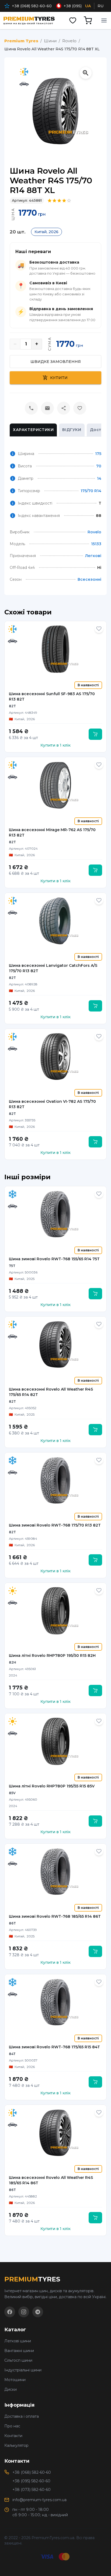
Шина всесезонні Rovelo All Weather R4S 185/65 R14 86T (51, 2180)
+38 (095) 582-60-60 (31, 2481)
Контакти (13, 2436)
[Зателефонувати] (31, 408)
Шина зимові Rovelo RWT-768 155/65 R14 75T (54, 1259)
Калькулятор (16, 2445)
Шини (50, 41)
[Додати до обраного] (99, 629)
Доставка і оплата (22, 2416)
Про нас (12, 2426)
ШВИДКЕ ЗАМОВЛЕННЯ (56, 362)
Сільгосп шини (18, 2360)
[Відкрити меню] (104, 20)
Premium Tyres (21, 41)
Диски (11, 2389)
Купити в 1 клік (55, 745)
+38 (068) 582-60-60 (32, 6)
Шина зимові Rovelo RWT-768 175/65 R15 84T (54, 2047)
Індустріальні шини (23, 2370)
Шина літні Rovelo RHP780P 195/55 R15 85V (52, 1786)
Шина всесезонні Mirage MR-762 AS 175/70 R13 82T (52, 832)
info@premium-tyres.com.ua (39, 2500)
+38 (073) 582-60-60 (32, 2490)
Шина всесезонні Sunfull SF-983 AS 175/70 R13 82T (52, 696)
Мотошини (15, 2380)
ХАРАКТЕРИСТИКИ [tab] (33, 430)
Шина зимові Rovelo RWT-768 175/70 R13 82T (55, 1525)
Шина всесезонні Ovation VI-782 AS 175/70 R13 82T (52, 1104)
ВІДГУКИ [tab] (72, 430)
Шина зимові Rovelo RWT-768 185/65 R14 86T (55, 1916)
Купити (59, 378)
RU (100, 6)
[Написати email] (47, 408)
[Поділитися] (64, 408)
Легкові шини (18, 2341)
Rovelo (69, 41)
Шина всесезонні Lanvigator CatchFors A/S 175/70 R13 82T (53, 968)
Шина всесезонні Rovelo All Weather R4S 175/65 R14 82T (51, 1392)
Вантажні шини (19, 2351)
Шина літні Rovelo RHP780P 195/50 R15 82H (52, 1655)
